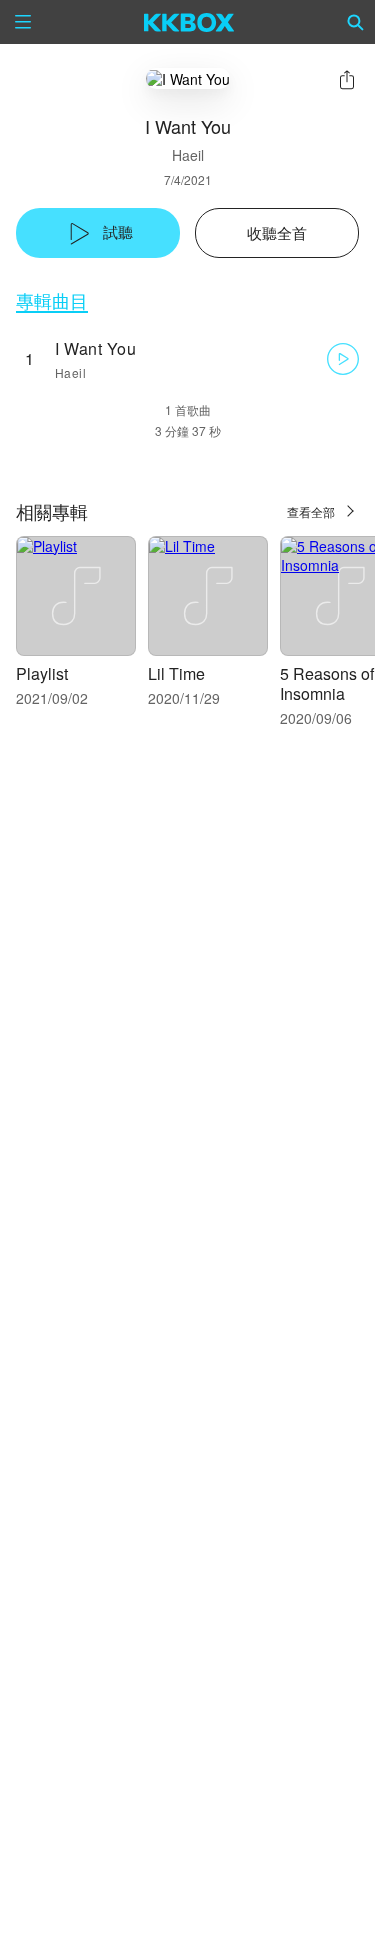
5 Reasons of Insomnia (327, 683)
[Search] (356, 22)
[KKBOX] (189, 22)
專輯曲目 (52, 300)
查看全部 (311, 511)
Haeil (188, 155)
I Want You (95, 348)
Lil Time (176, 673)
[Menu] (23, 22)
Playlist (42, 673)
